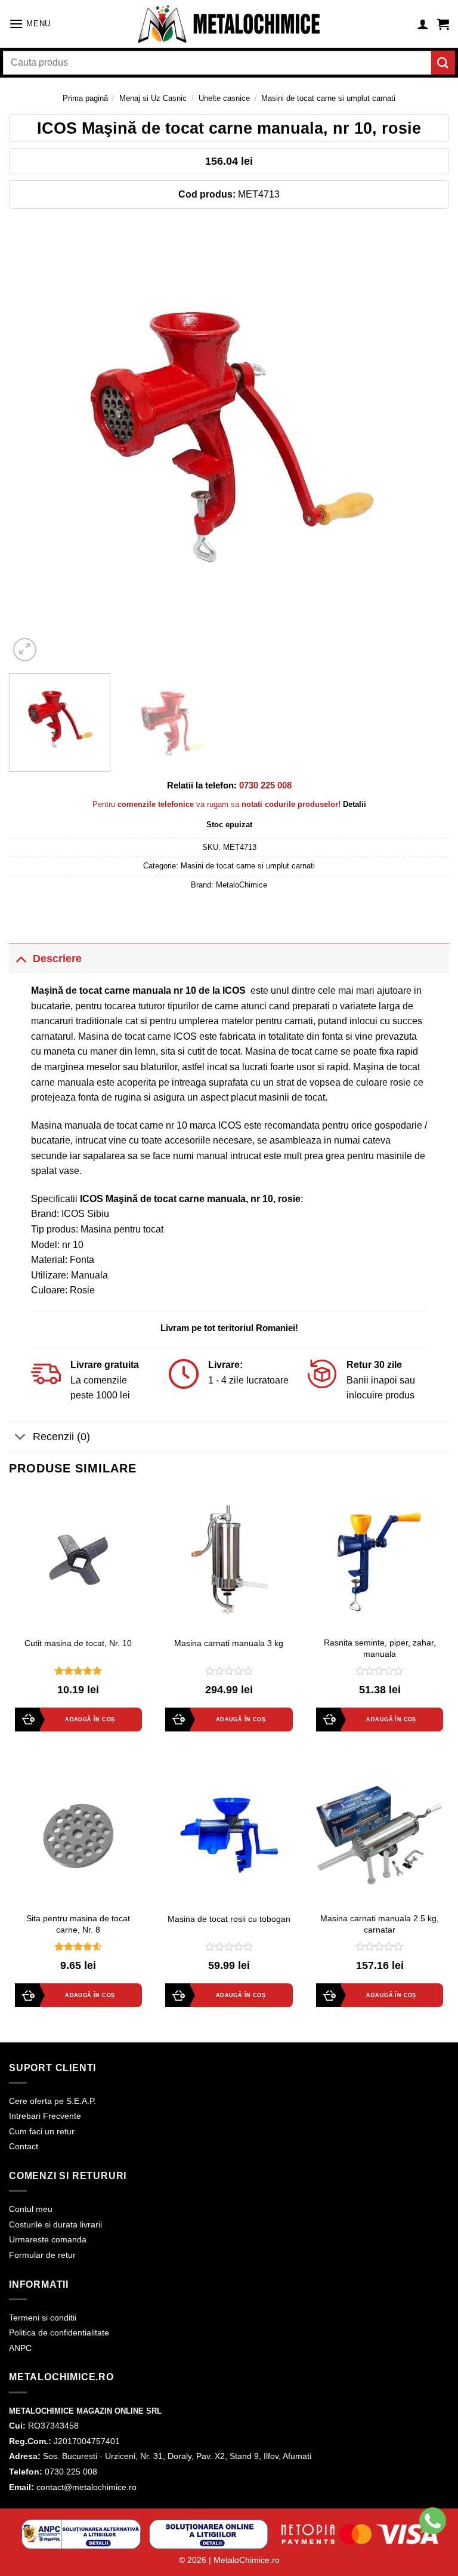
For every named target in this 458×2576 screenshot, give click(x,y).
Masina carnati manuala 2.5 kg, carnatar (380, 1924)
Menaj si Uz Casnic (153, 98)
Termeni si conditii (43, 2318)
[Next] (425, 444)
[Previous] (33, 444)
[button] (30, 24)
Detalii (355, 804)
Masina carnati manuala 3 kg (229, 1643)
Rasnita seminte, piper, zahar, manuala (380, 1648)
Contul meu (31, 2209)
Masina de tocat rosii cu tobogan (229, 1919)
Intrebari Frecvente (45, 2116)
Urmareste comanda (48, 2239)
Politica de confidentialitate (59, 2332)
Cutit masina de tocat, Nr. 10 (78, 1643)
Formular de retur (42, 2255)
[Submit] (443, 62)
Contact (24, 2146)
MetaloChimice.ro (247, 2560)
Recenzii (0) (61, 1437)
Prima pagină (85, 98)
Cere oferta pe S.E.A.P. (52, 2101)
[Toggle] (21, 958)
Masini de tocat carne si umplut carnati (328, 98)
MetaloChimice (242, 885)
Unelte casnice (224, 98)
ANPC (20, 2348)
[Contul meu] (423, 24)
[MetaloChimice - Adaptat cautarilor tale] (229, 24)
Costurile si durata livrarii (55, 2224)
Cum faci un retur (42, 2131)
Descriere (57, 959)
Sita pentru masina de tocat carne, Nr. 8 (78, 1924)
